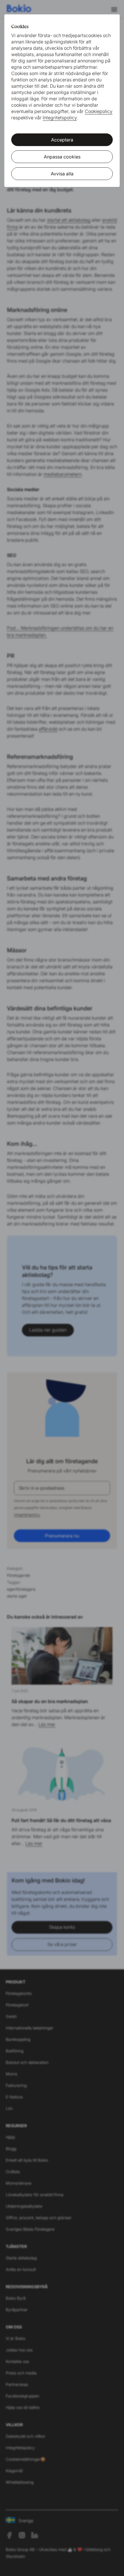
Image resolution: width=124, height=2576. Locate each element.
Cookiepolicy (99, 111)
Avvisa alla (62, 174)
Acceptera (62, 140)
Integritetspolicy (60, 118)
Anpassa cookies (62, 157)
